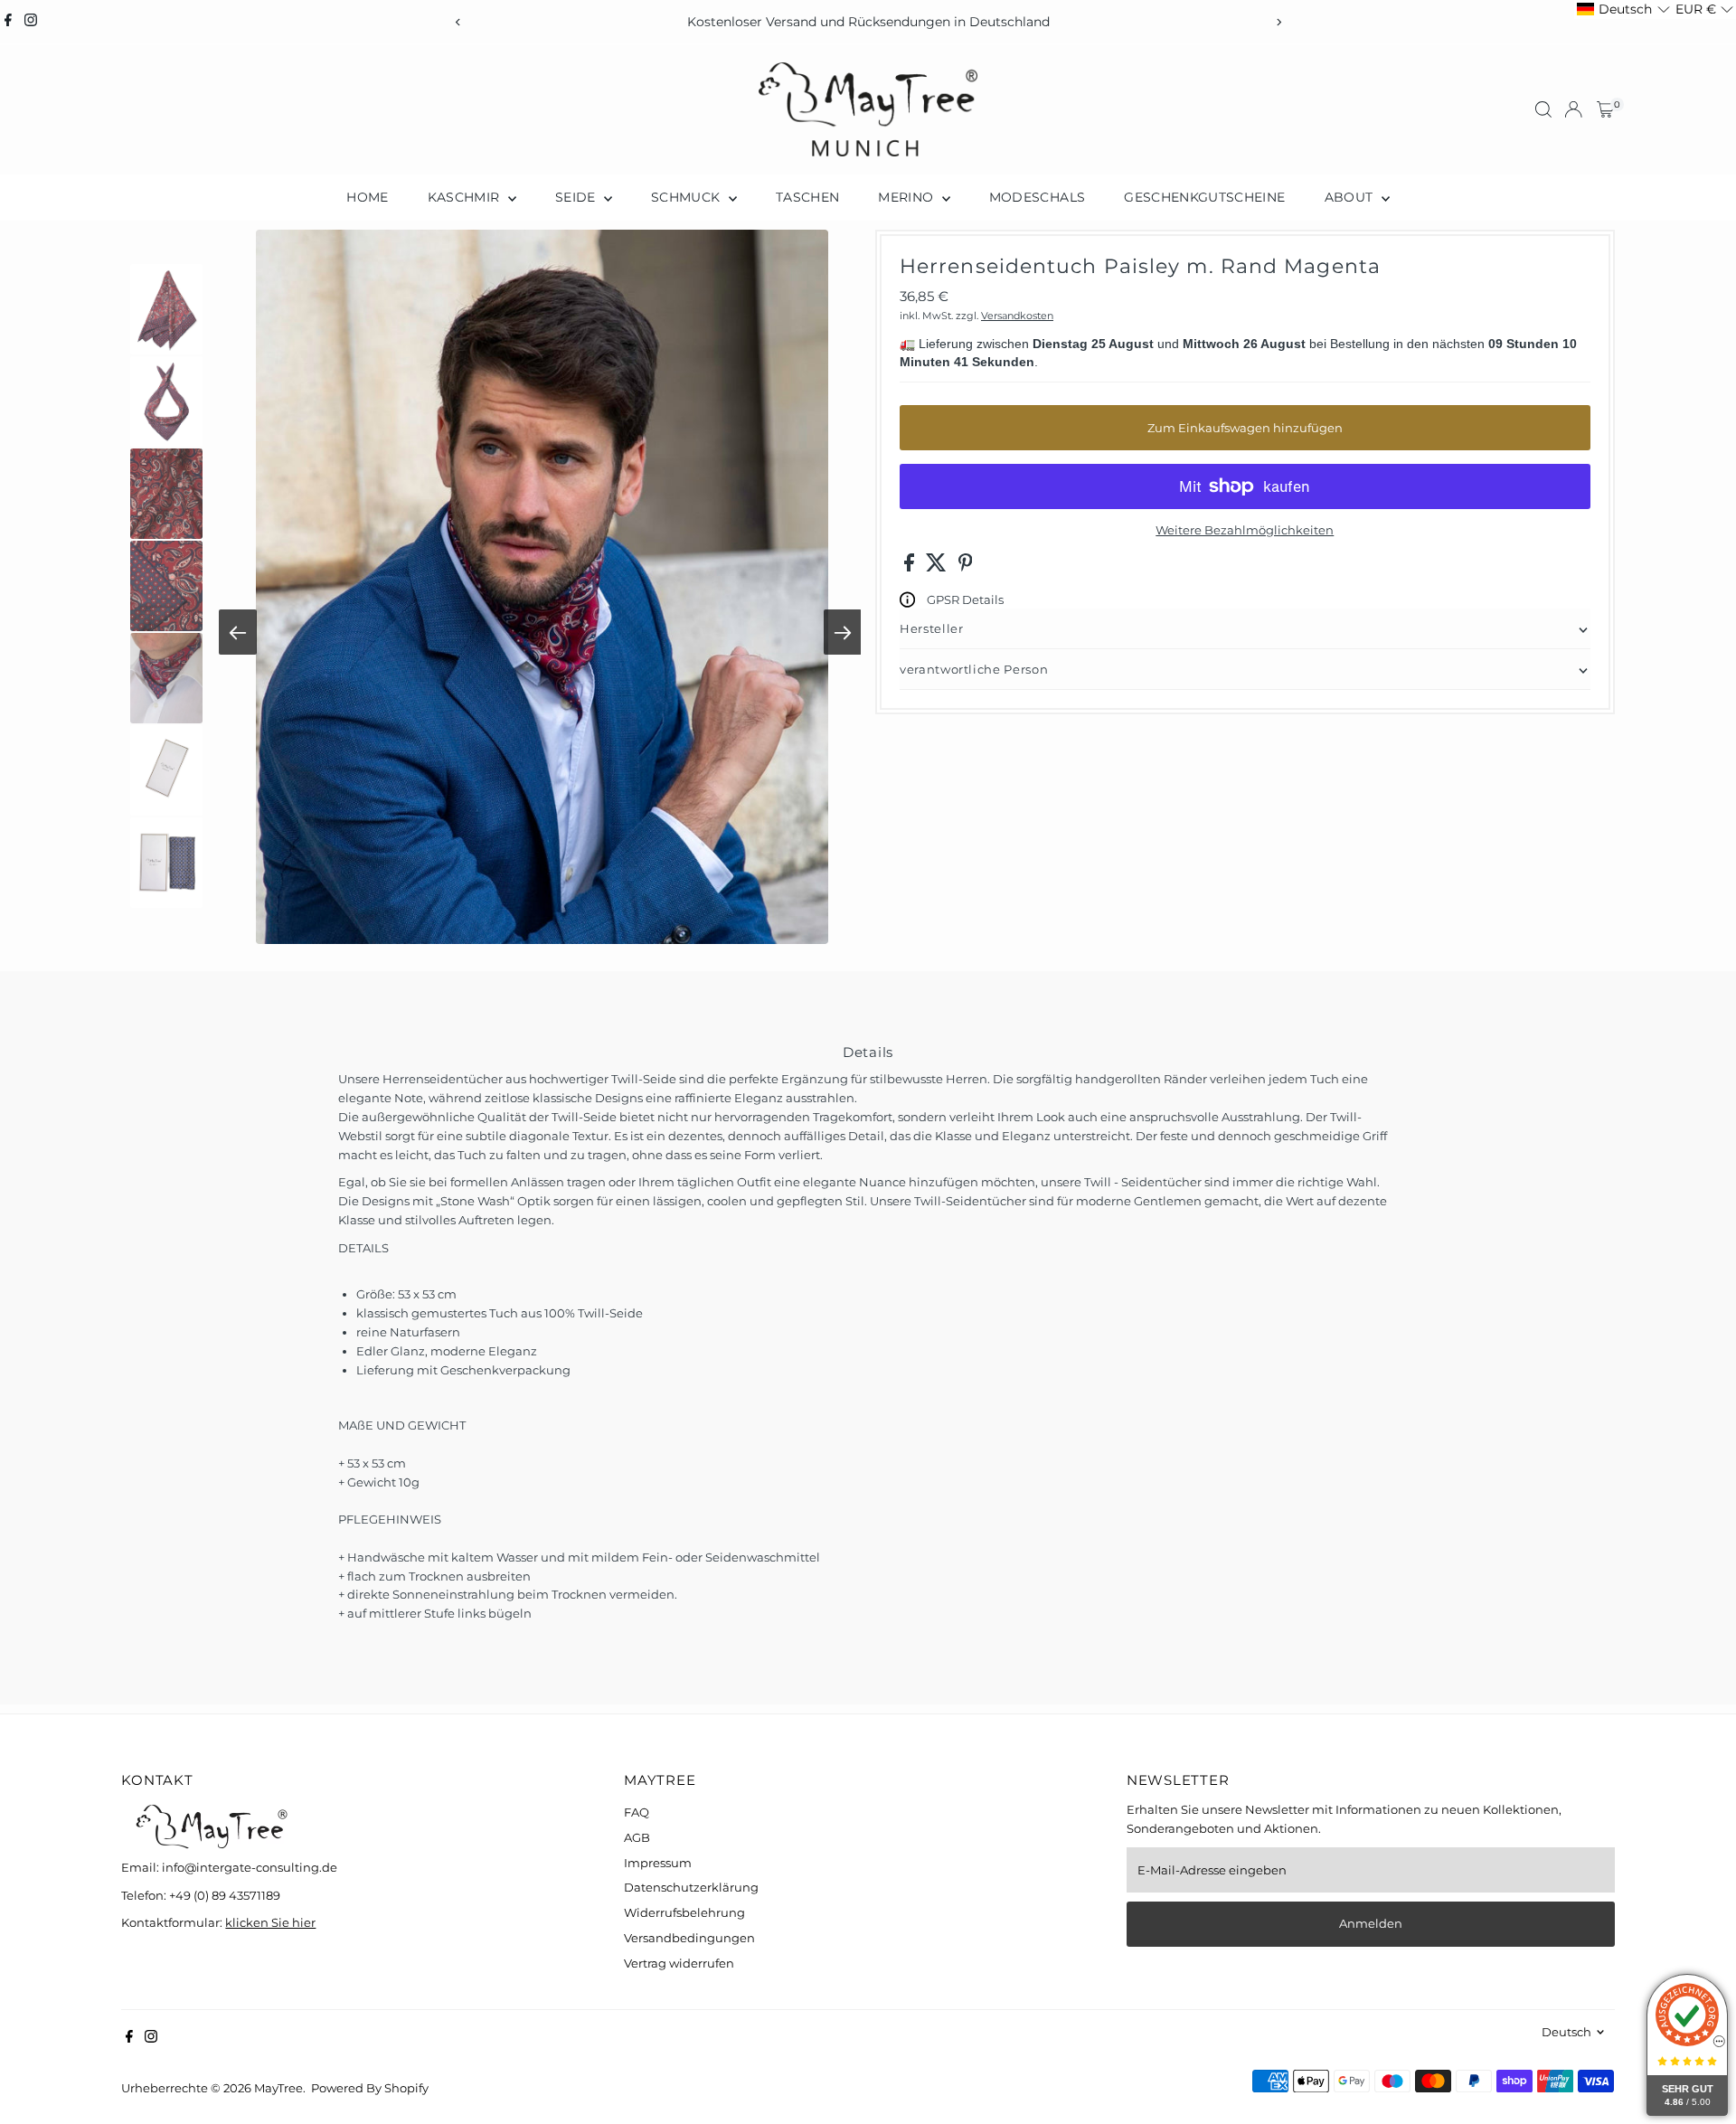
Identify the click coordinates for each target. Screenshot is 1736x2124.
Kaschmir (466, 197)
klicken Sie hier (270, 1922)
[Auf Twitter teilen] (938, 567)
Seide (577, 197)
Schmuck (688, 197)
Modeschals (1038, 197)
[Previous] (458, 22)
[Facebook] (8, 22)
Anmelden (1371, 1923)
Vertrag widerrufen (679, 1963)
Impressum (658, 1863)
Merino (907, 197)
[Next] (1278, 22)
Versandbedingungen (689, 1938)
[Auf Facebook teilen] (910, 567)
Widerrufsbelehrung (684, 1912)
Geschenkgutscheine (1204, 197)
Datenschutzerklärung (691, 1887)
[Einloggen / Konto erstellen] (1573, 109)
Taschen (807, 197)
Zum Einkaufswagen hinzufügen (1245, 428)
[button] (1623, 9)
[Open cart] (1605, 109)
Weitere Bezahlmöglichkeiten (1245, 530)
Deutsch (1566, 2032)
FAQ (637, 1812)
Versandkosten (1017, 316)
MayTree (278, 2088)
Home (367, 197)
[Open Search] (1543, 109)
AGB (637, 1837)
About (1351, 197)
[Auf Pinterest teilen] (966, 567)
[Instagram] (31, 22)
